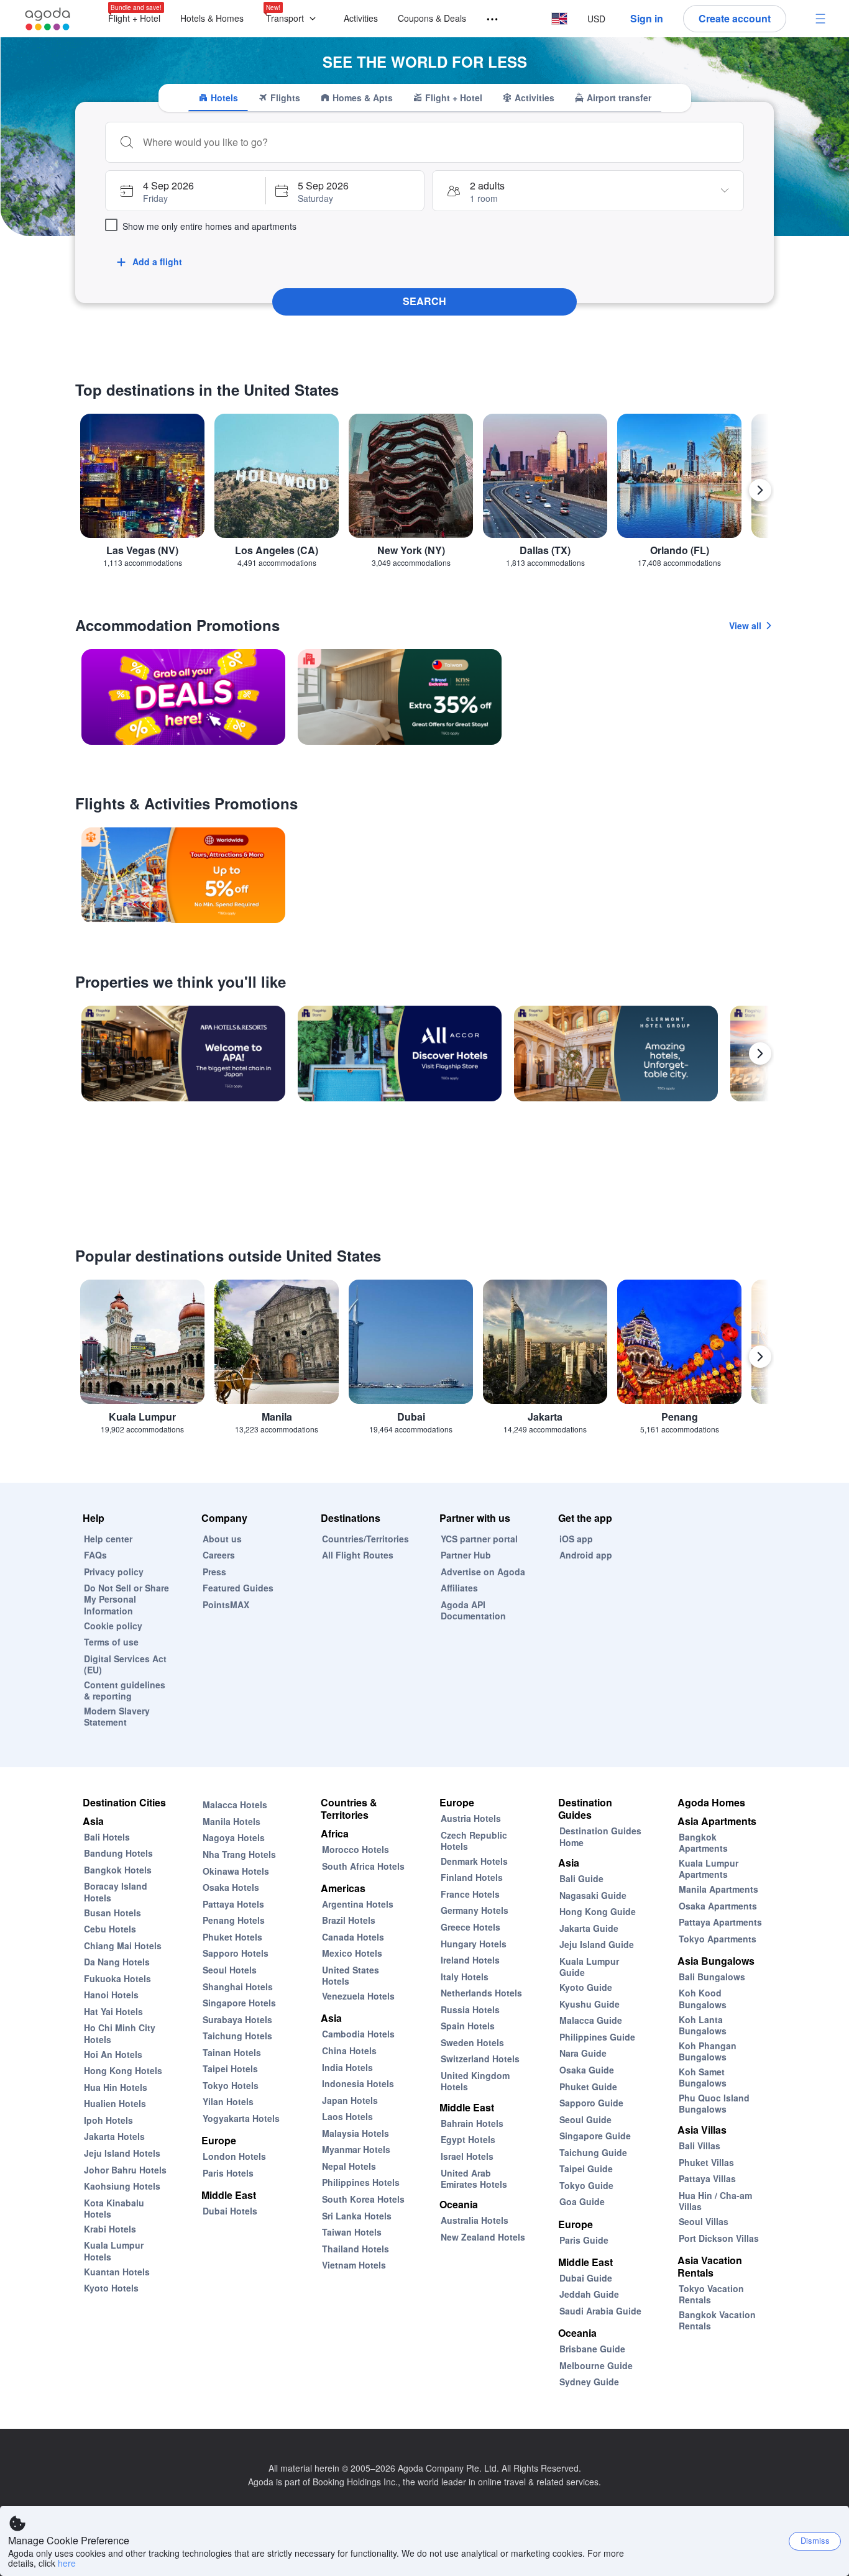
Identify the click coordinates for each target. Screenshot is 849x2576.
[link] (183, 697)
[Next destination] (760, 490)
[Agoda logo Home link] (48, 19)
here (67, 2563)
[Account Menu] (820, 19)
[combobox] (437, 142)
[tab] (218, 98)
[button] (294, 19)
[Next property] (760, 1054)
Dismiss (815, 2540)
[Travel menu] (487, 20)
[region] (424, 495)
